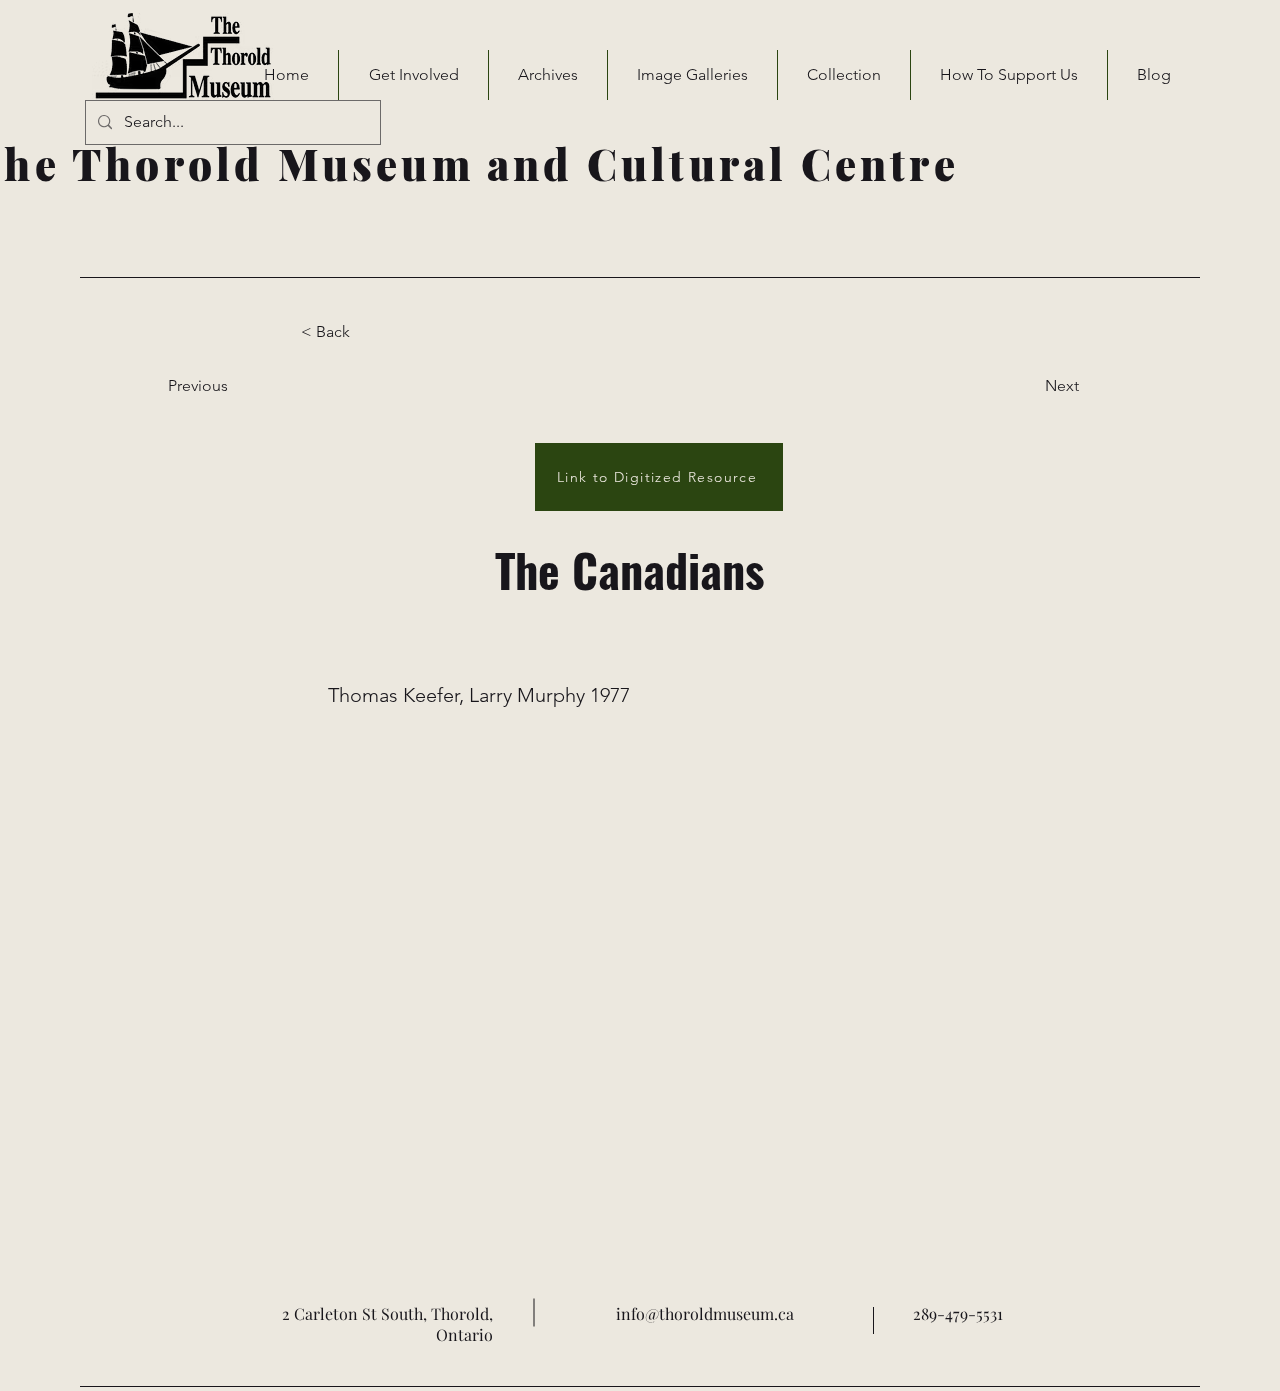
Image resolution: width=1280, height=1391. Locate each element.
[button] (413, 75)
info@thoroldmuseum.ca (705, 1313)
